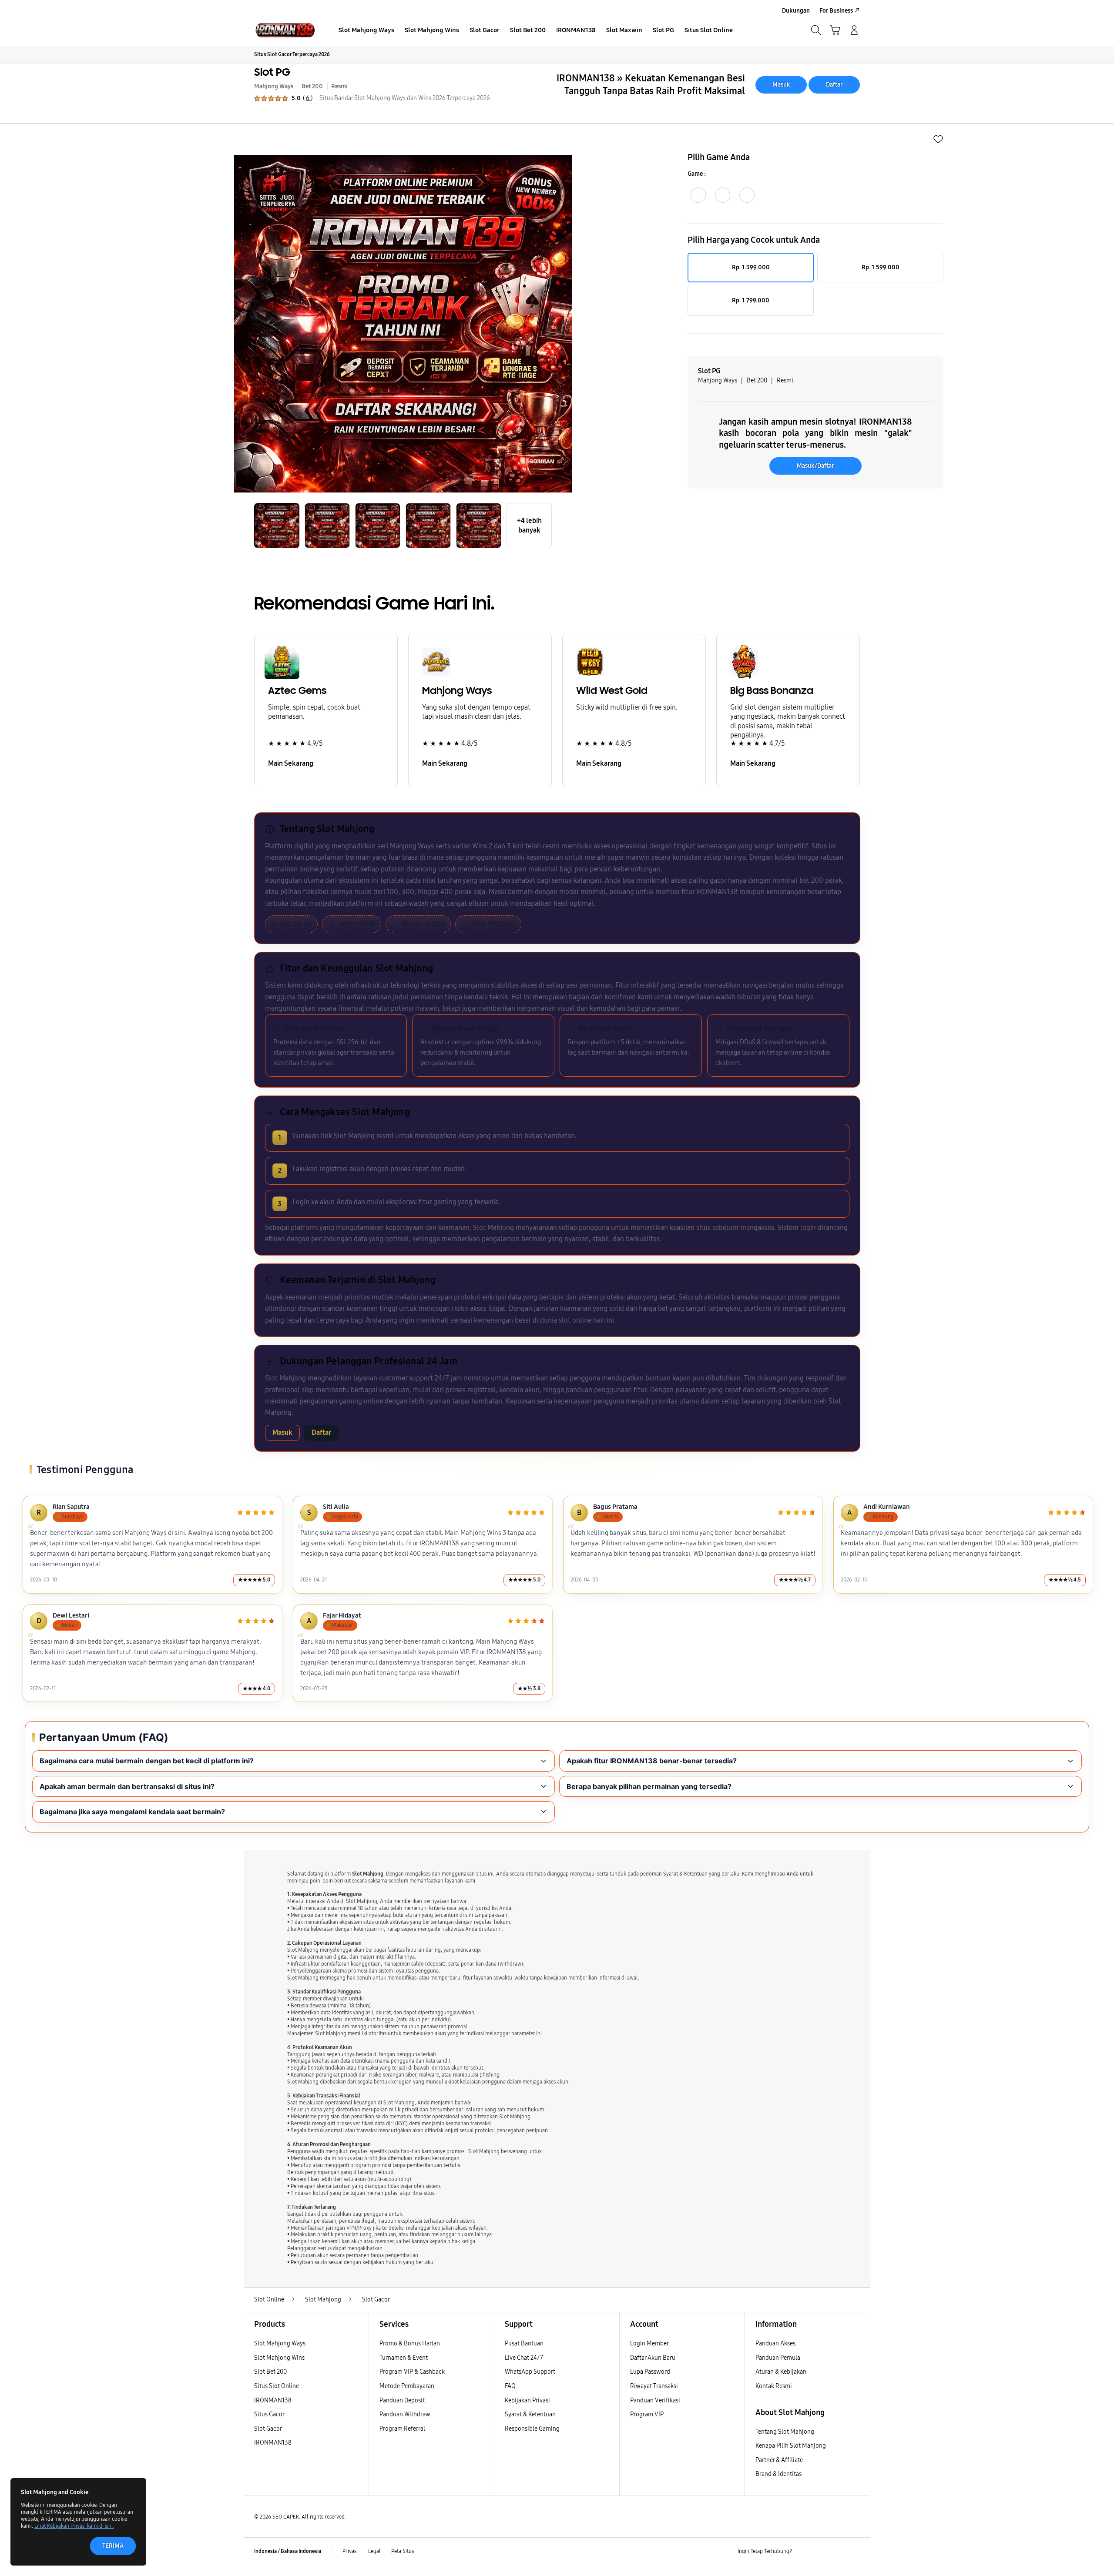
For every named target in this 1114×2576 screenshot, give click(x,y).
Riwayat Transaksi (654, 2386)
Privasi (350, 2551)
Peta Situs (403, 2551)
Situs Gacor (269, 2414)
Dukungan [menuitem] (796, 11)
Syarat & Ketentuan (530, 2414)
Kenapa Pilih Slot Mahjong (791, 2446)
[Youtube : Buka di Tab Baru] (855, 2552)
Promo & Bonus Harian (410, 2343)
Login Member (649, 2343)
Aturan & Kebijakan (781, 2372)
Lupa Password (650, 2372)
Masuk (781, 85)
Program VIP (647, 2414)
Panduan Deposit (402, 2400)
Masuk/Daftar (815, 466)
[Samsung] (285, 30)
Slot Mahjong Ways (280, 2343)
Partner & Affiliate (779, 2460)
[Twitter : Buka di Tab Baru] (821, 2552)
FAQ (510, 2386)
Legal (374, 2551)
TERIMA (113, 2546)
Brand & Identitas (778, 2474)
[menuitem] (366, 31)
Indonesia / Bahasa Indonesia (288, 2551)
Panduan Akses (775, 2343)
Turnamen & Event (404, 2358)
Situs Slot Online (277, 2386)
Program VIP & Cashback (412, 2372)
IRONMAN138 (273, 2400)
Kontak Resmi (774, 2386)
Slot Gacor (268, 2429)
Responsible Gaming (532, 2429)
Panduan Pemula (778, 2358)
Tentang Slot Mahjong (785, 2432)
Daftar (834, 85)
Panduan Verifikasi (655, 2400)
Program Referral (402, 2429)
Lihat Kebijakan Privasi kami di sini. (74, 2526)
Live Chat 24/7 (524, 2358)
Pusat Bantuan (524, 2343)
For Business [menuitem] (836, 11)
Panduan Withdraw (405, 2414)
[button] (835, 30)
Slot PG (272, 72)
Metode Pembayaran (407, 2386)
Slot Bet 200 (270, 2372)
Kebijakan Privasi (527, 2400)
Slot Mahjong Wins (279, 2358)
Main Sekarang (291, 763)
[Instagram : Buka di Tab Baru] (838, 2552)
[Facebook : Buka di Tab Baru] (804, 2552)
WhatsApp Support (530, 2372)
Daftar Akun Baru (653, 2358)
